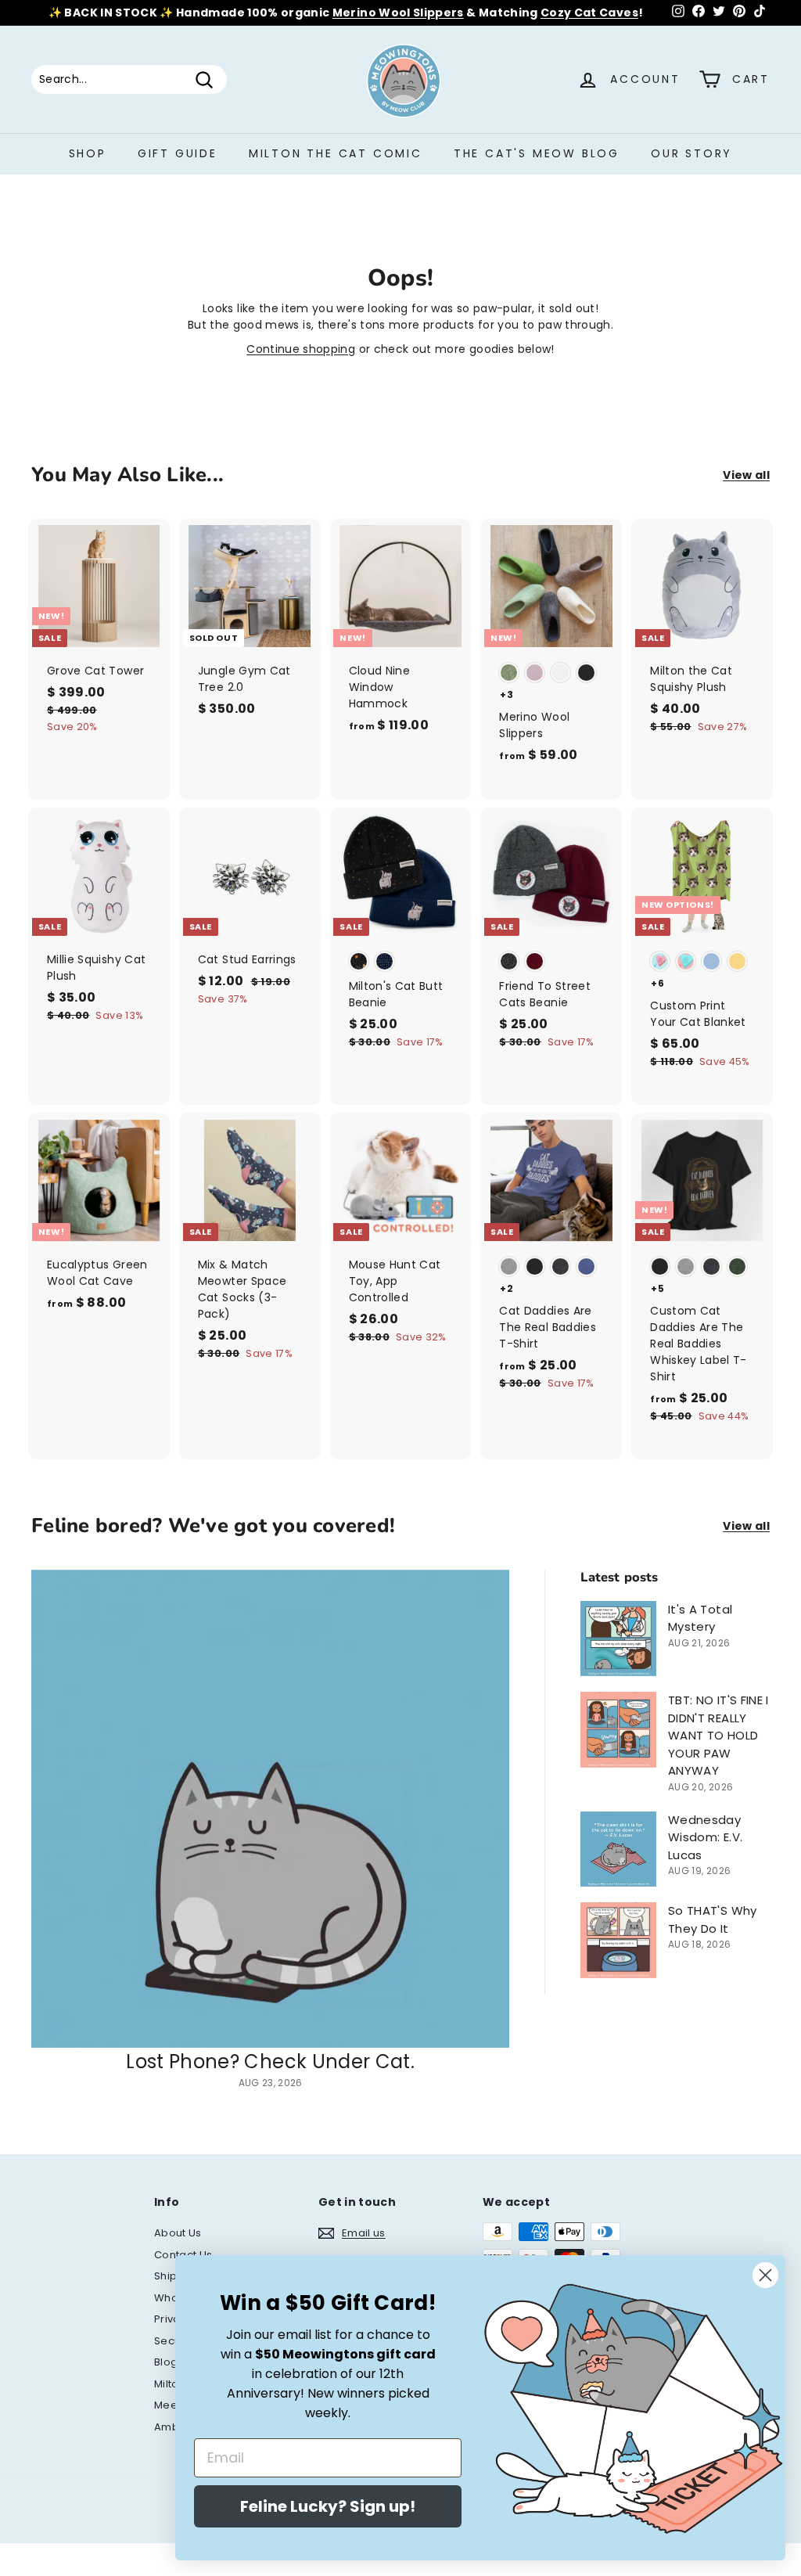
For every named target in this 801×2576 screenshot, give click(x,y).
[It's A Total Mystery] (618, 1639)
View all (746, 475)
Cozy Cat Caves (589, 13)
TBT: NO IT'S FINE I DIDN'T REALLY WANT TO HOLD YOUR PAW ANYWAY (718, 1735)
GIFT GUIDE (178, 153)
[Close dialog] (765, 2275)
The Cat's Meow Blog (537, 153)
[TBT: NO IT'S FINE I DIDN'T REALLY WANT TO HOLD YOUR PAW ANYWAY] (618, 1730)
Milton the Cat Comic (336, 153)
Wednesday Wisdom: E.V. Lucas (705, 1837)
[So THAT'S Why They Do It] (618, 1940)
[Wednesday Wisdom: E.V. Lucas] (618, 1849)
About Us (178, 2233)
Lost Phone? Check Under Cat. (270, 2062)
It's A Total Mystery (700, 1618)
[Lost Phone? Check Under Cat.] (270, 1809)
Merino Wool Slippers (398, 13)
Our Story (691, 153)
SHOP (88, 153)
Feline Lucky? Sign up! (328, 2506)
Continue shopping (301, 349)
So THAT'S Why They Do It (713, 1919)
